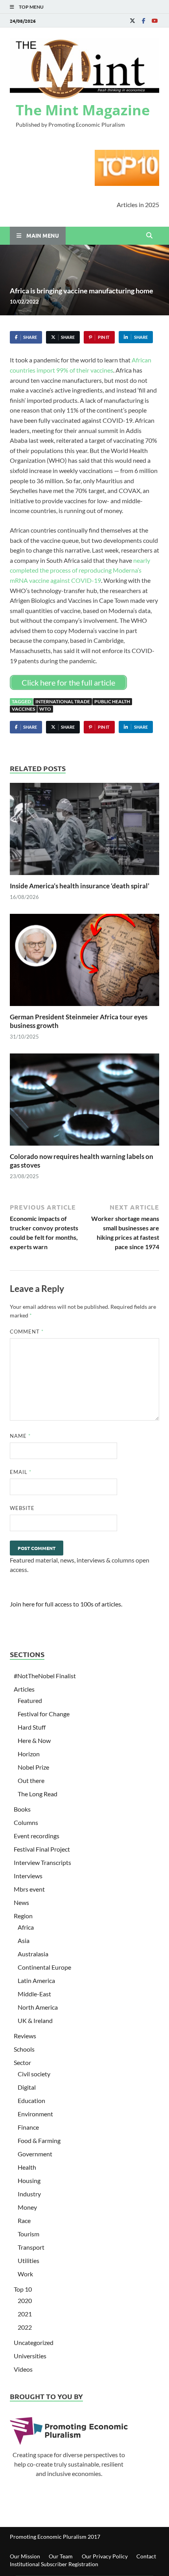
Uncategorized (34, 2342)
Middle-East (34, 1994)
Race (24, 2220)
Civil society (34, 2074)
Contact (146, 2556)
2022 (25, 2327)
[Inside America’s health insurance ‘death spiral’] (84, 831)
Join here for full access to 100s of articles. (66, 1604)
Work (25, 2274)
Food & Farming (39, 2140)
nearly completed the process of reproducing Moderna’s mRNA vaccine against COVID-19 (80, 570)
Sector (22, 2062)
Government (35, 2154)
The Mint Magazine (83, 110)
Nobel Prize (33, 1767)
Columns (26, 1822)
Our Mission (25, 2556)
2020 (25, 2300)
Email (21, 1472)
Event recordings (37, 1836)
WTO (45, 709)
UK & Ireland (35, 2020)
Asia (24, 1940)
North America (38, 2007)
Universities (30, 2356)
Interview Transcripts (42, 1862)
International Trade (63, 701)
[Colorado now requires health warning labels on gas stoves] (84, 1102)
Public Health (112, 701)
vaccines (23, 709)
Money (27, 2207)
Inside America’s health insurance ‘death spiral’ (80, 886)
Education (31, 2100)
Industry (29, 2194)
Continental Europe (44, 1967)
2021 (25, 2314)
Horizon (29, 1754)
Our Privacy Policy (105, 2556)
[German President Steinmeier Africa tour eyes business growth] (84, 962)
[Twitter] (132, 21)
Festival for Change (44, 1714)
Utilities (28, 2260)
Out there (31, 1780)
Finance (28, 2127)
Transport (31, 2247)
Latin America (36, 1980)
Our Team (61, 2556)
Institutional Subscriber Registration (54, 2564)
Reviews (25, 2036)
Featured (30, 1700)
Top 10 (23, 2289)
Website (22, 1508)
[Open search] (149, 236)
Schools (24, 2049)
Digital (27, 2087)
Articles (24, 1689)
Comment (27, 1332)
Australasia (33, 1954)
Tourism (28, 2234)
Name (20, 1436)
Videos (23, 2369)
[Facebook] (143, 21)
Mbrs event (29, 1889)
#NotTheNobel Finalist (45, 1676)
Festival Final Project (42, 1849)
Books (22, 1809)
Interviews (28, 1876)
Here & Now (34, 1740)
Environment (35, 2114)
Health (27, 2167)
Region (23, 1916)
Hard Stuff (32, 1727)
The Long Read (38, 1794)
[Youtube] (154, 21)
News (21, 1902)
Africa (26, 1927)
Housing (29, 2180)
